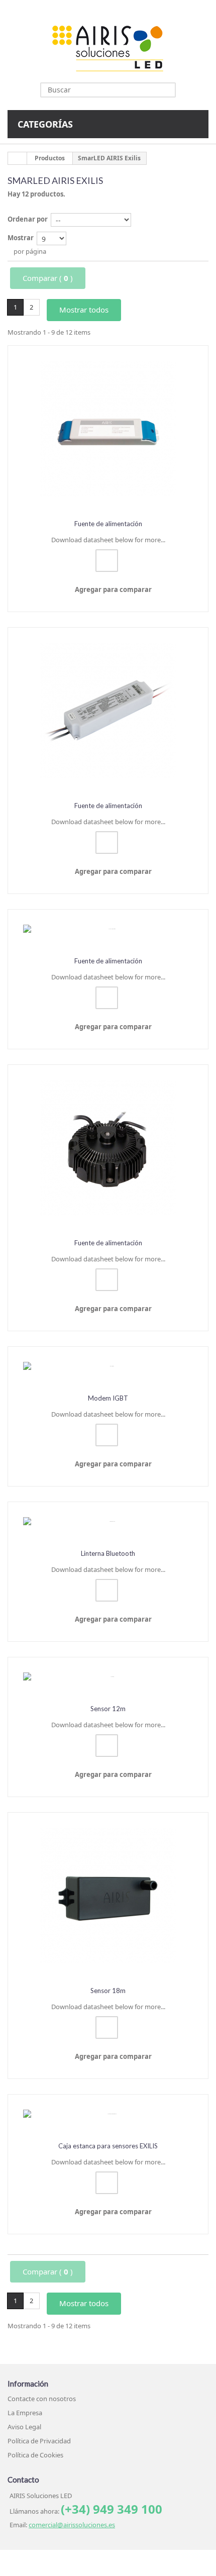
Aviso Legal (24, 2427)
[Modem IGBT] (108, 1366)
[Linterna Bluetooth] (108, 1522)
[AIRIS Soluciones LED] (108, 48)
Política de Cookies (35, 2455)
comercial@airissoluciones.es (72, 2525)
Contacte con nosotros (42, 2399)
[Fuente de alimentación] (108, 429)
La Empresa (25, 2413)
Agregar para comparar (113, 589)
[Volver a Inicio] (18, 158)
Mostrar (21, 238)
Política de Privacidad (39, 2441)
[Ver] (107, 561)
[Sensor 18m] (108, 1896)
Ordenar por (28, 219)
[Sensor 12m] (108, 1677)
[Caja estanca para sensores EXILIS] (108, 2114)
